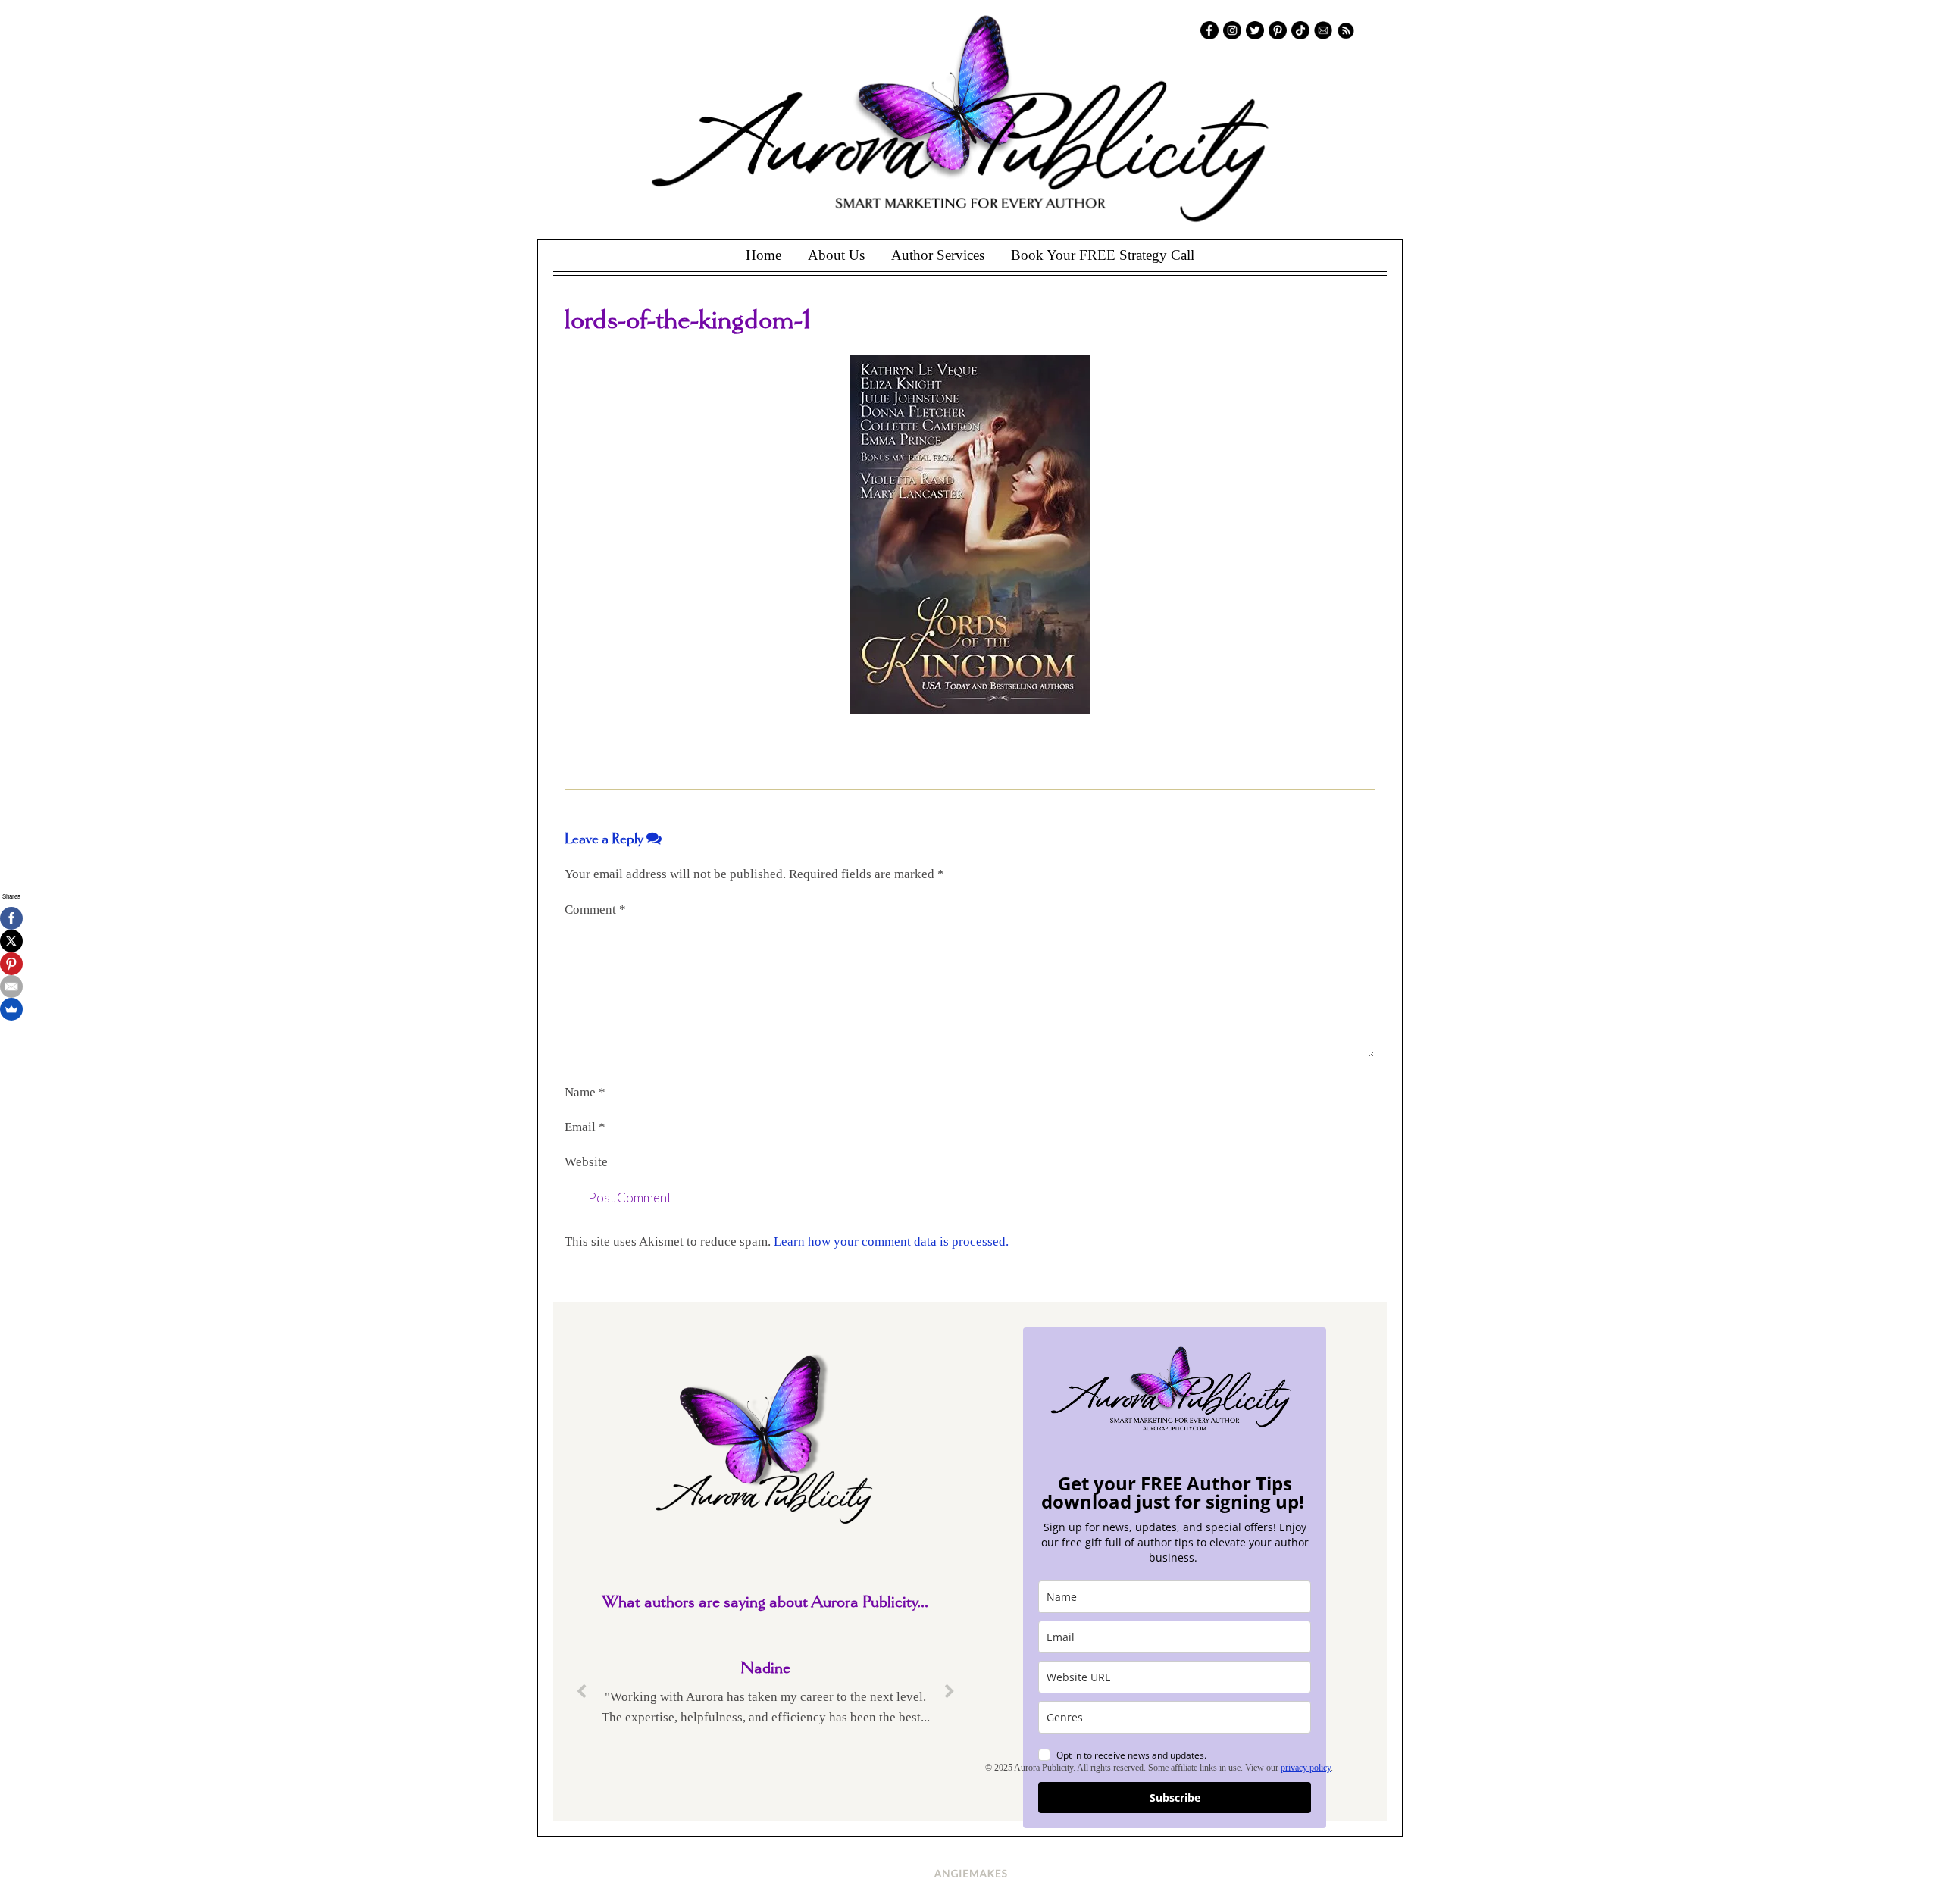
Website (586, 1162)
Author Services (938, 255)
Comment (595, 910)
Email (585, 1127)
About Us (836, 255)
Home (763, 255)
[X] (11, 941)
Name (585, 1092)
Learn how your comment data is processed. (891, 1241)
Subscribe (1175, 1798)
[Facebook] (11, 918)
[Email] (11, 986)
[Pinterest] (11, 964)
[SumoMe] (11, 1009)
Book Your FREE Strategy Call (1103, 255)
